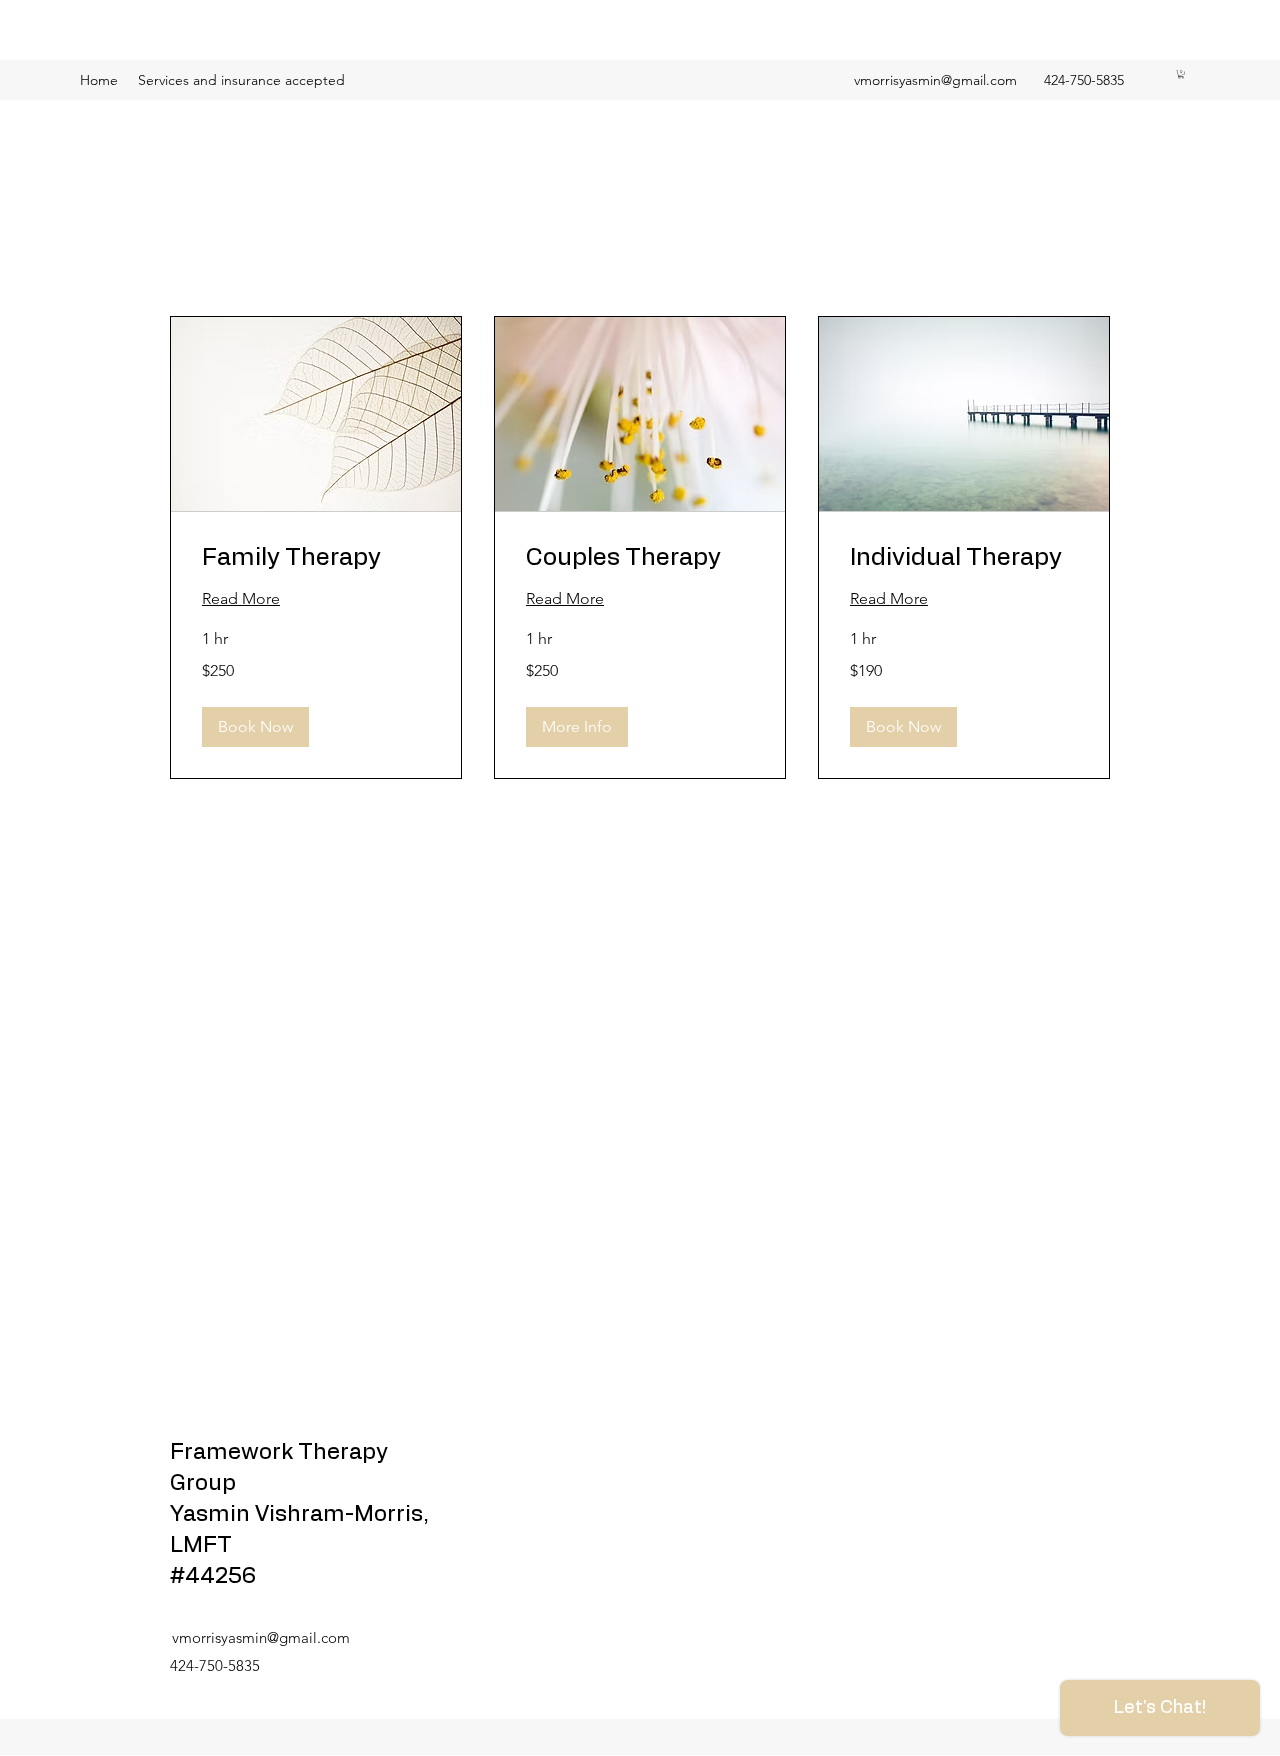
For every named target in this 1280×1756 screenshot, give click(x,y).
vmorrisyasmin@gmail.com (935, 80)
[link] (316, 559)
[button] (1181, 74)
